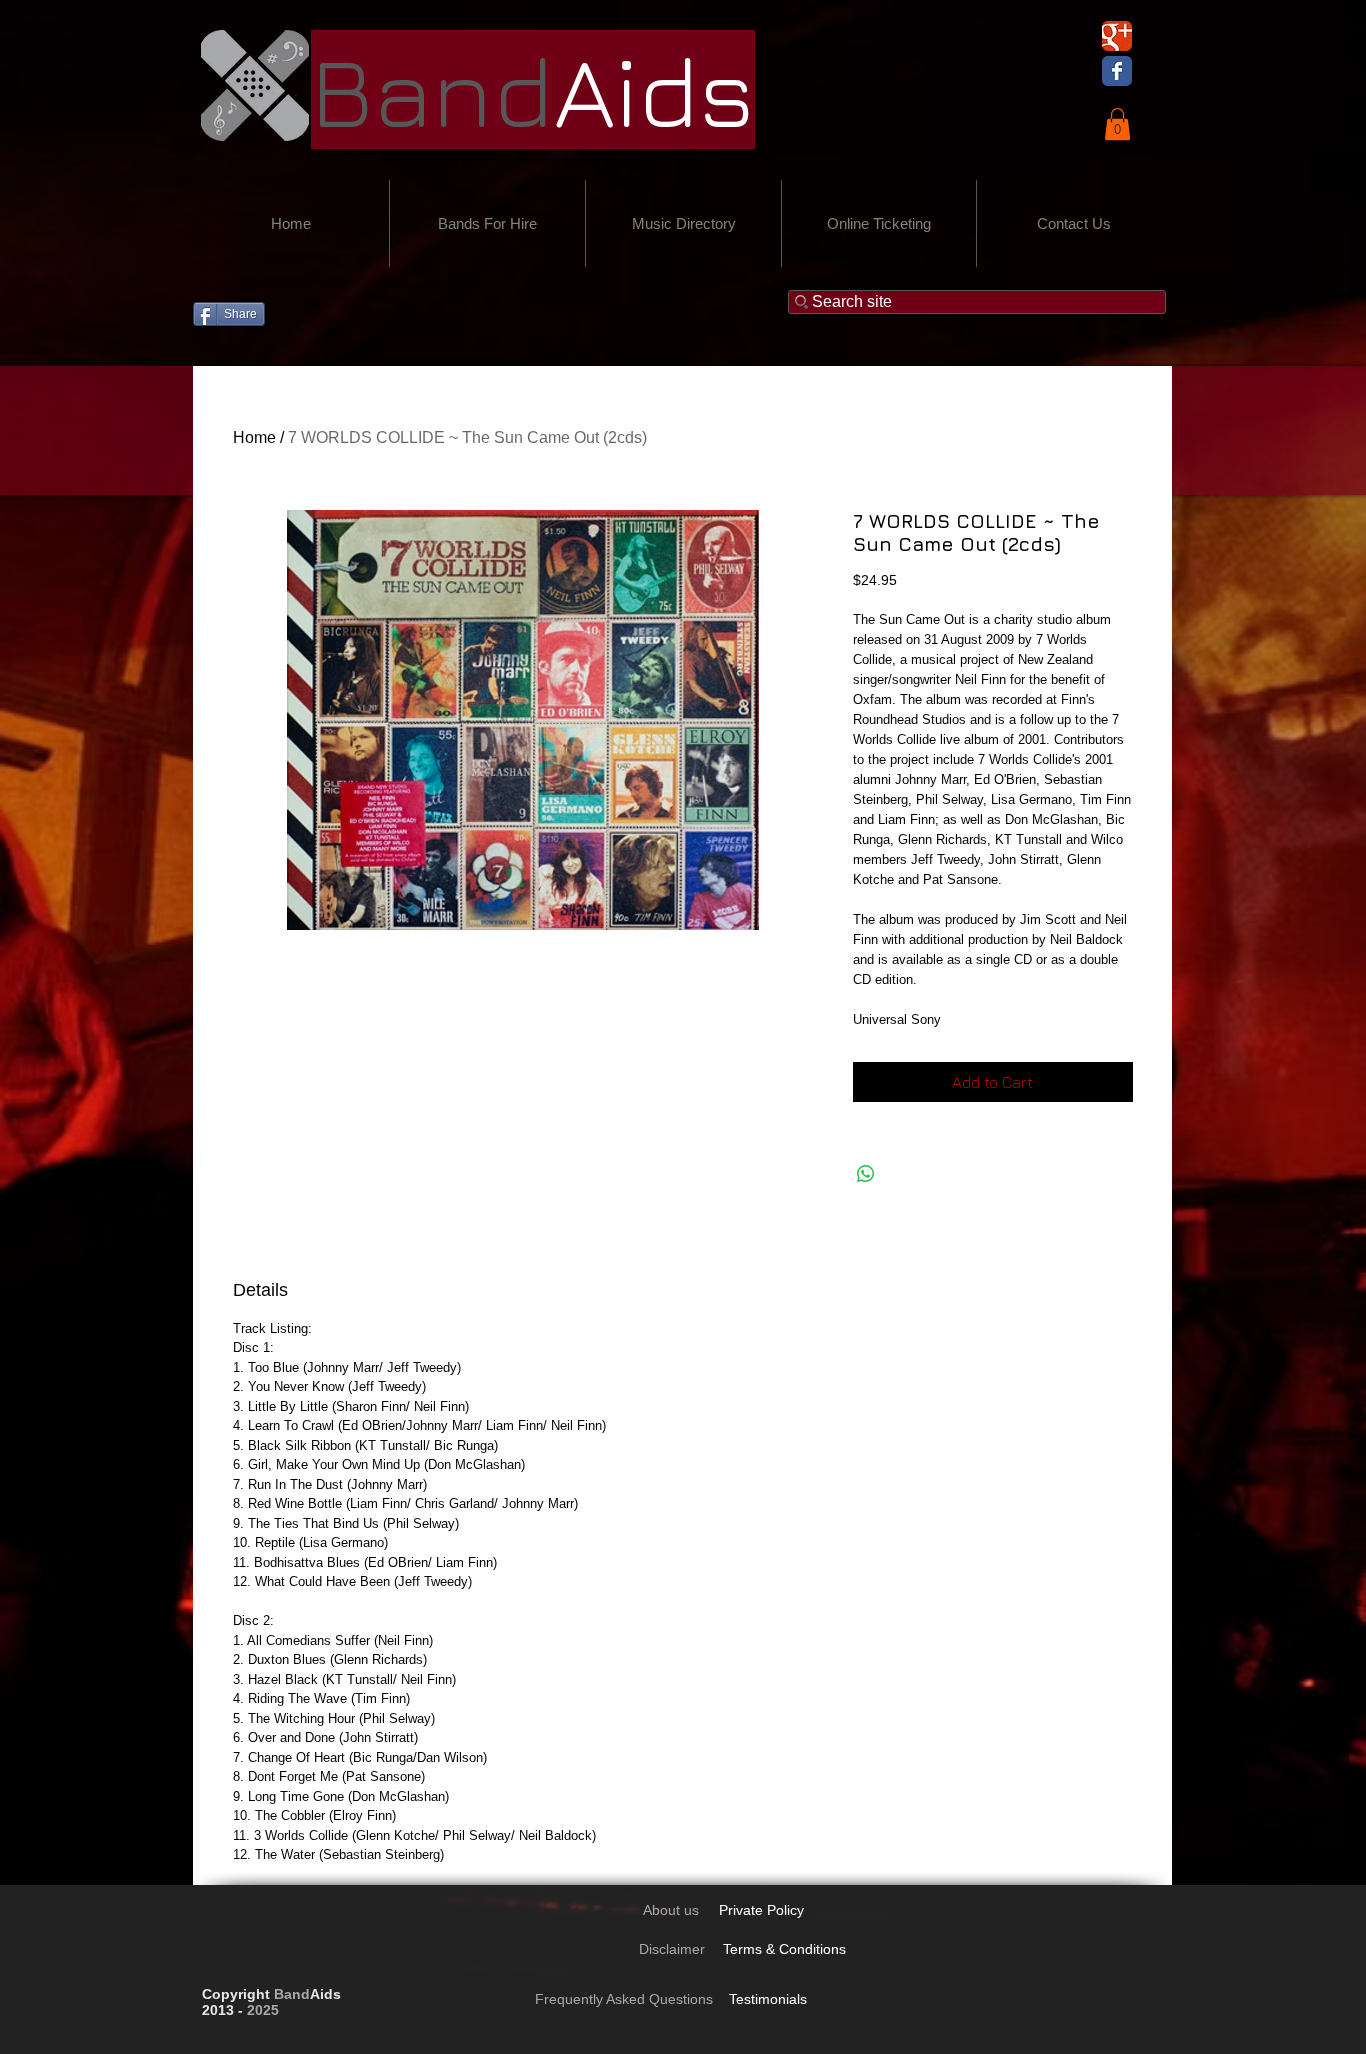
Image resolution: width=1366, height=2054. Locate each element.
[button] (1117, 124)
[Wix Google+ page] (1117, 36)
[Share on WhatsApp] (866, 1174)
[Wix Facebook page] (1117, 71)
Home (254, 437)
